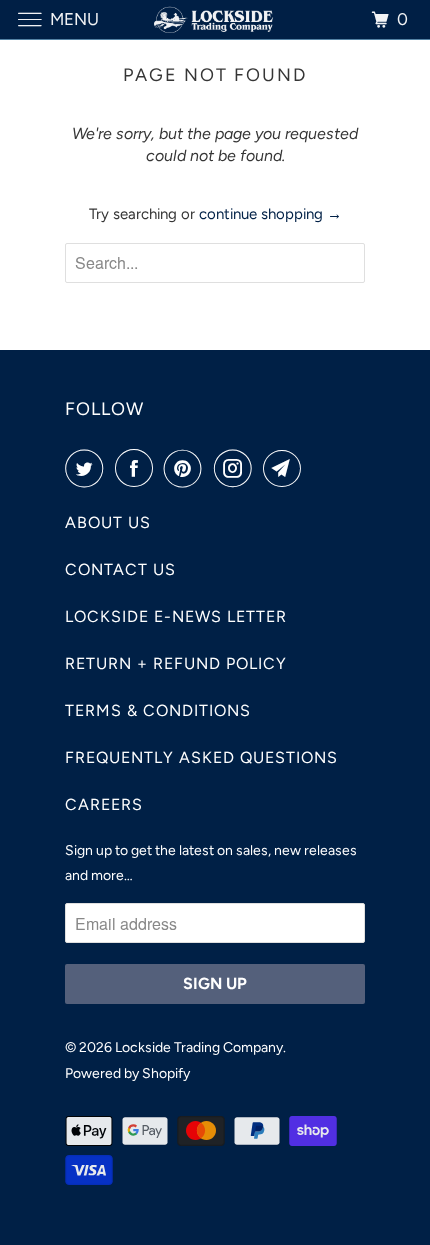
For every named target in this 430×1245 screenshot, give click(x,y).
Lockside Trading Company (199, 1047)
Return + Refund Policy (176, 663)
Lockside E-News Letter (176, 616)
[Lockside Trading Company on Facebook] (138, 468)
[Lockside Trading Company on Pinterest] (187, 468)
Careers (104, 804)
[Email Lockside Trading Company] (286, 468)
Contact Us (120, 569)
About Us (108, 522)
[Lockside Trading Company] (215, 19)
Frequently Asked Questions (201, 757)
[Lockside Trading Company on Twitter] (88, 468)
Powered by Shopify (127, 1073)
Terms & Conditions (158, 710)
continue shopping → (270, 214)
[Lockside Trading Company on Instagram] (237, 468)
